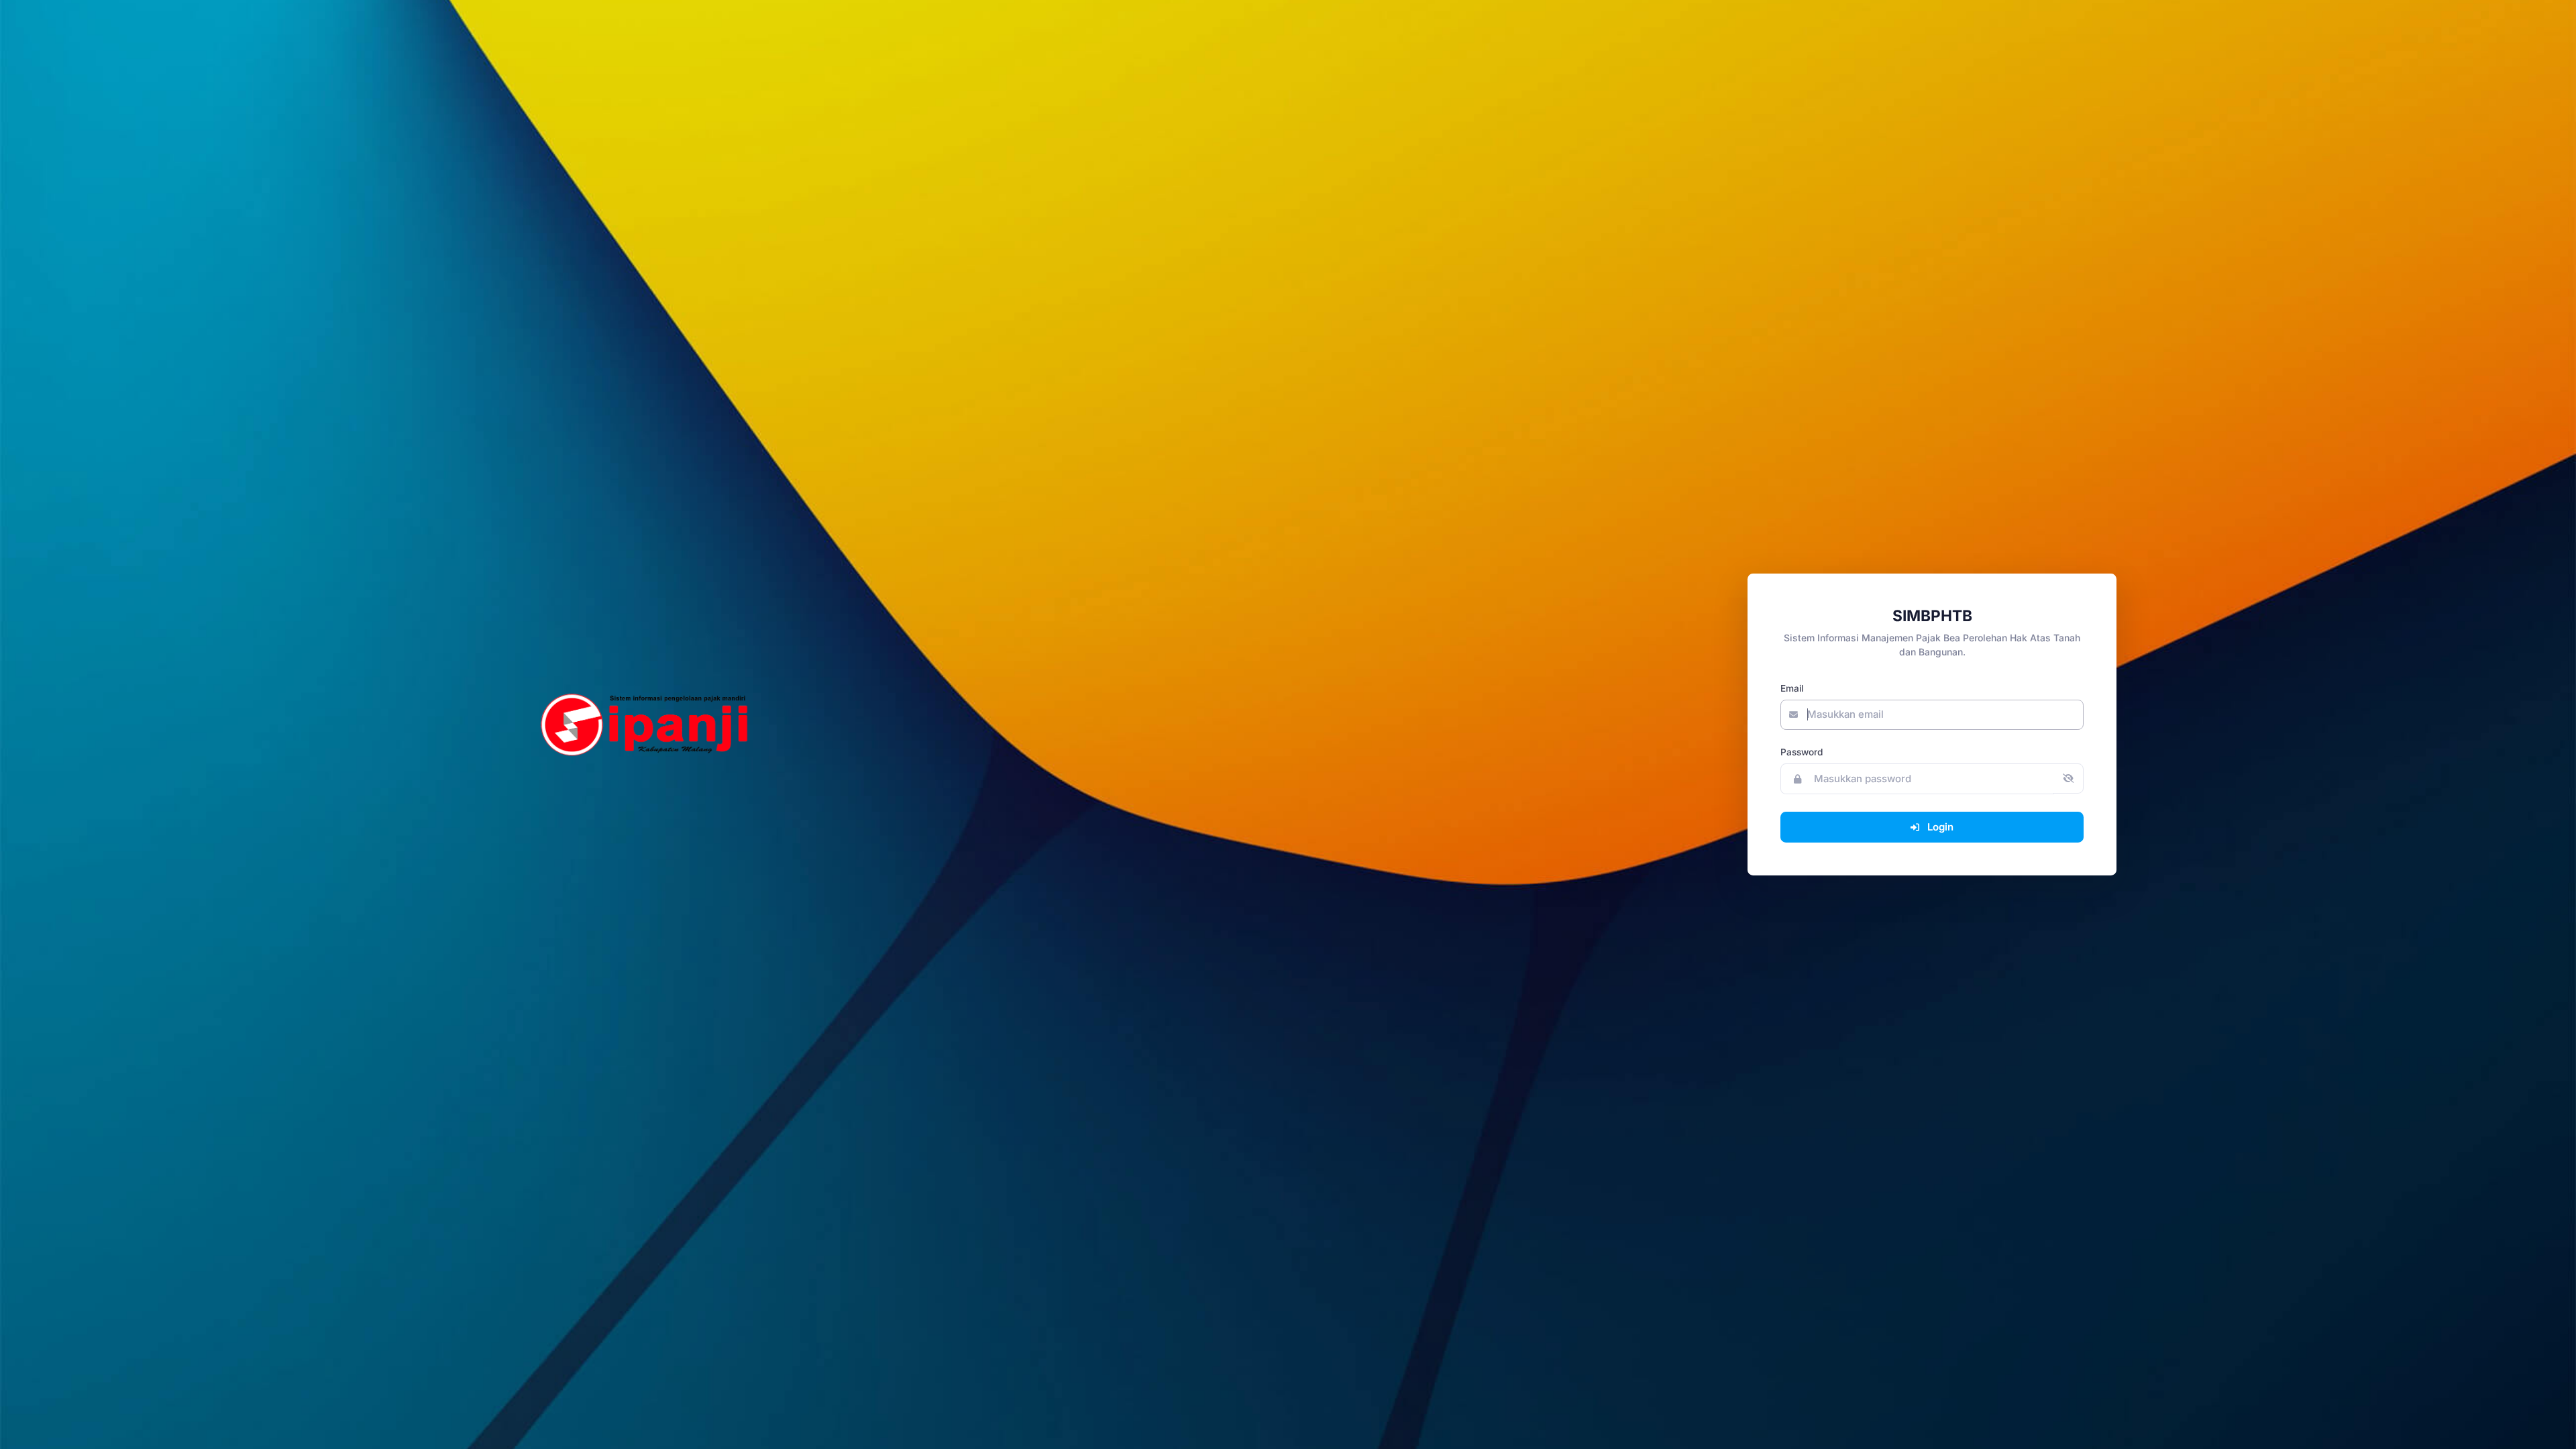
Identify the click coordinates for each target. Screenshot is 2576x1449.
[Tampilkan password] (2069, 779)
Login (1940, 827)
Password (1802, 752)
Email (1792, 688)
